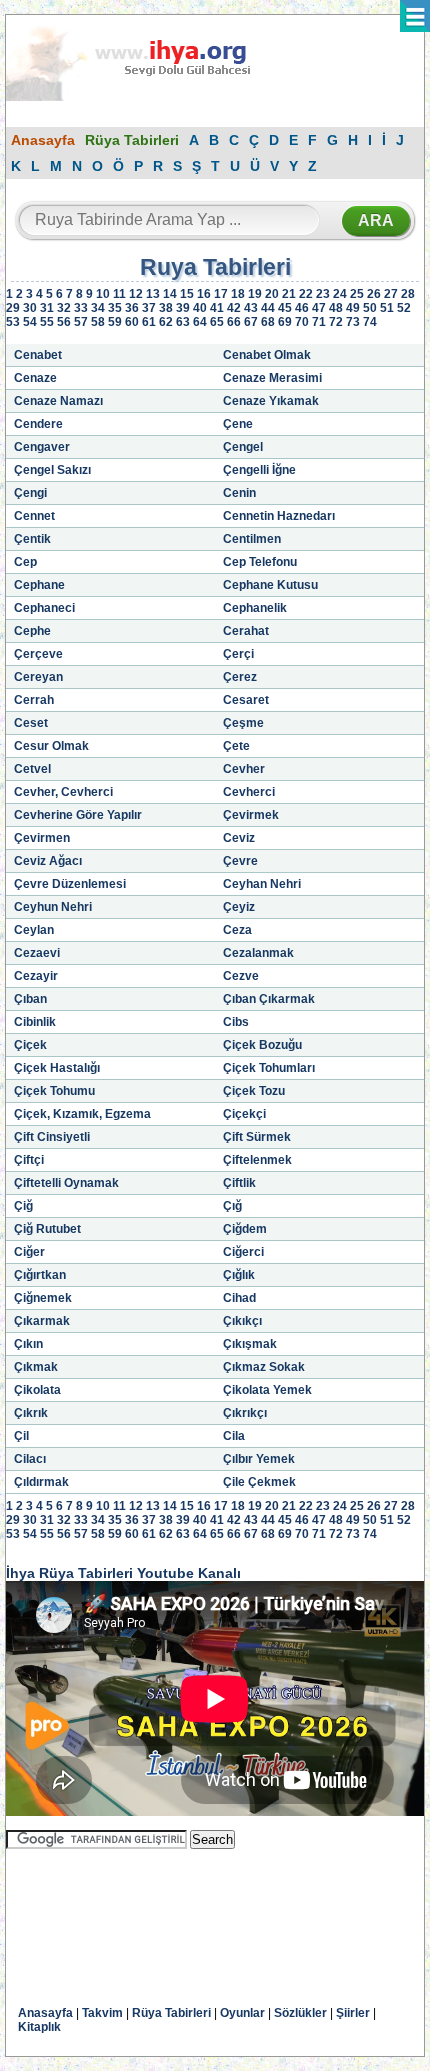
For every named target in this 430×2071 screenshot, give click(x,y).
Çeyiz (239, 907)
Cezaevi (37, 953)
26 (374, 294)
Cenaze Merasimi (272, 378)
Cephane (39, 585)
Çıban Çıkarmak (269, 999)
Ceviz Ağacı (48, 861)
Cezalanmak (258, 953)
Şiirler (353, 2013)
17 (221, 294)
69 (285, 322)
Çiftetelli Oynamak (66, 1183)
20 (272, 294)
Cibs (236, 1022)
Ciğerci (243, 1252)
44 (268, 308)
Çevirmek (251, 815)
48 (336, 308)
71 (319, 322)
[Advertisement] (166, 1913)
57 (81, 322)
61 (149, 322)
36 (132, 308)
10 (103, 294)
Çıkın (28, 1344)
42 (234, 308)
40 (200, 308)
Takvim (102, 2013)
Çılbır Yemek (259, 1459)
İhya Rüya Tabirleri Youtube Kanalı (123, 1573)
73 (353, 322)
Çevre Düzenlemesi (70, 884)
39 (183, 308)
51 (387, 308)
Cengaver (42, 447)
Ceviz (239, 838)
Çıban (30, 999)
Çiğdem (245, 1229)
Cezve (241, 976)
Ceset (31, 723)
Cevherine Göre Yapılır (78, 815)
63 (183, 322)
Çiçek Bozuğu (262, 1045)
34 (98, 308)
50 (370, 308)
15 (187, 294)
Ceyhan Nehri (262, 884)
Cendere (38, 424)
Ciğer (29, 1252)
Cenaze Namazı (58, 401)
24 (340, 294)
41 (217, 308)
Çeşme (243, 723)
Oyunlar (242, 2013)
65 (217, 322)
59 (115, 322)
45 (285, 308)
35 (115, 308)
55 (47, 322)
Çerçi (238, 654)
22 (306, 294)
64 (200, 322)
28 (408, 294)
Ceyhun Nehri (53, 907)
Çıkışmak (250, 1344)
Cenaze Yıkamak (271, 401)
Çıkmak (36, 1367)
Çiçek (30, 1045)
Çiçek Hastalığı (57, 1068)
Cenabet (38, 355)
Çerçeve (38, 654)
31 (47, 308)
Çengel (243, 447)
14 (170, 294)
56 (64, 322)
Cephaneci (44, 608)
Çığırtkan (40, 1275)
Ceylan (34, 930)
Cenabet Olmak (267, 355)
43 (251, 308)
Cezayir (36, 976)
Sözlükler (300, 2013)
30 (30, 308)
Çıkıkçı (242, 1321)
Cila (234, 1436)
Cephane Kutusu (270, 585)
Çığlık (239, 1275)
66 (234, 322)
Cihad (239, 1298)
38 (166, 308)
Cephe (32, 631)
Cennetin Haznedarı (279, 516)
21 (289, 294)
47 (319, 308)
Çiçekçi (244, 1114)
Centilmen (252, 539)
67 (251, 322)
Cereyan (38, 677)
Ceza (237, 930)
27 (391, 294)
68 (268, 322)
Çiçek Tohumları (269, 1068)
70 (302, 322)
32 (64, 308)
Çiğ (23, 1206)
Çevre (240, 861)
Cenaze (35, 378)
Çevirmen (42, 838)
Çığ (232, 1206)
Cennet (34, 516)
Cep (25, 562)
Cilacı (30, 1459)
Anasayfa (43, 140)
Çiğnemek (43, 1298)
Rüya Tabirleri (132, 140)
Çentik (32, 539)
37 (149, 308)
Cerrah (34, 700)
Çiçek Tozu (254, 1091)
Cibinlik (35, 1022)
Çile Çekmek (259, 1482)
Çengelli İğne (259, 470)
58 (98, 322)
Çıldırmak (41, 1482)
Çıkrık (31, 1413)
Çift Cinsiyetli (52, 1137)
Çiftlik (239, 1183)
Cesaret (246, 700)
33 (81, 308)
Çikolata (37, 1390)
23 (323, 294)
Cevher (244, 769)
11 (119, 294)
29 (13, 308)
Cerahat (246, 631)
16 (204, 294)
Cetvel (32, 769)
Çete (236, 746)
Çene (238, 424)
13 (153, 294)
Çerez (240, 677)
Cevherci (249, 792)
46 (302, 308)
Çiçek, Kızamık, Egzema (82, 1114)
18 (238, 294)
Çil (21, 1436)
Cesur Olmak (51, 746)
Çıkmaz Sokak (264, 1367)
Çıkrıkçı (245, 1413)
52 (404, 308)
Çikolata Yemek (267, 1390)
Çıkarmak (42, 1321)
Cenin (239, 493)
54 (30, 322)
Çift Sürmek (257, 1137)
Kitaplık (39, 2027)
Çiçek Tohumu (54, 1091)
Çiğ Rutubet (47, 1229)
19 (255, 294)
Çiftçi (29, 1160)
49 (353, 308)
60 (132, 322)
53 (13, 322)
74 (370, 322)
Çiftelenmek (257, 1160)
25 (357, 294)
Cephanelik (255, 608)
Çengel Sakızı (52, 470)
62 (166, 322)
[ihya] (147, 97)
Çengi (30, 493)
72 (336, 322)
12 (136, 294)
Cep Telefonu (260, 562)
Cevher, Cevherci (63, 792)
